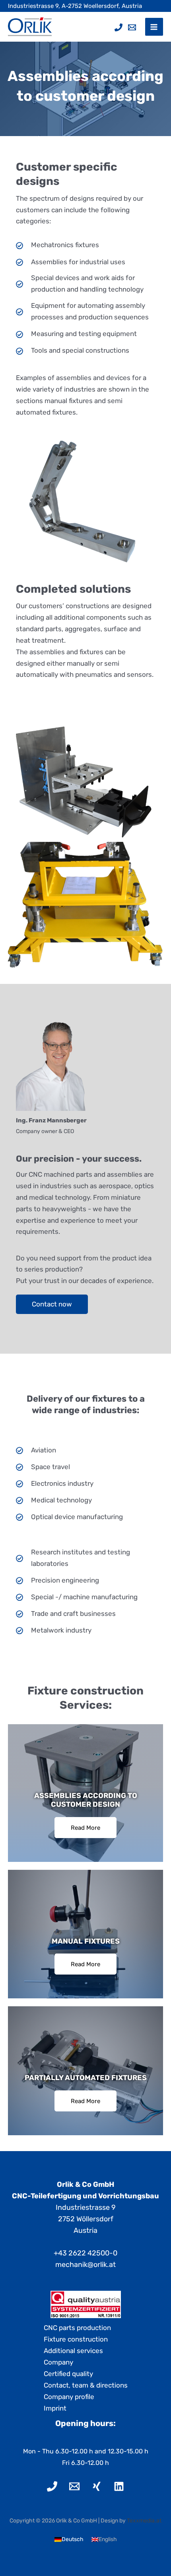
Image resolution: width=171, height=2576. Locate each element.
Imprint (55, 2408)
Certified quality (68, 2374)
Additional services (73, 2351)
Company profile (69, 2397)
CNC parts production (77, 2328)
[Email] (132, 27)
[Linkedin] (119, 2486)
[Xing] (97, 2486)
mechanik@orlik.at (85, 2265)
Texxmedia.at (144, 2521)
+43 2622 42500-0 (85, 2253)
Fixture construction (76, 2339)
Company (58, 2362)
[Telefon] (119, 27)
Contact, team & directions (86, 2385)
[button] (52, 1304)
